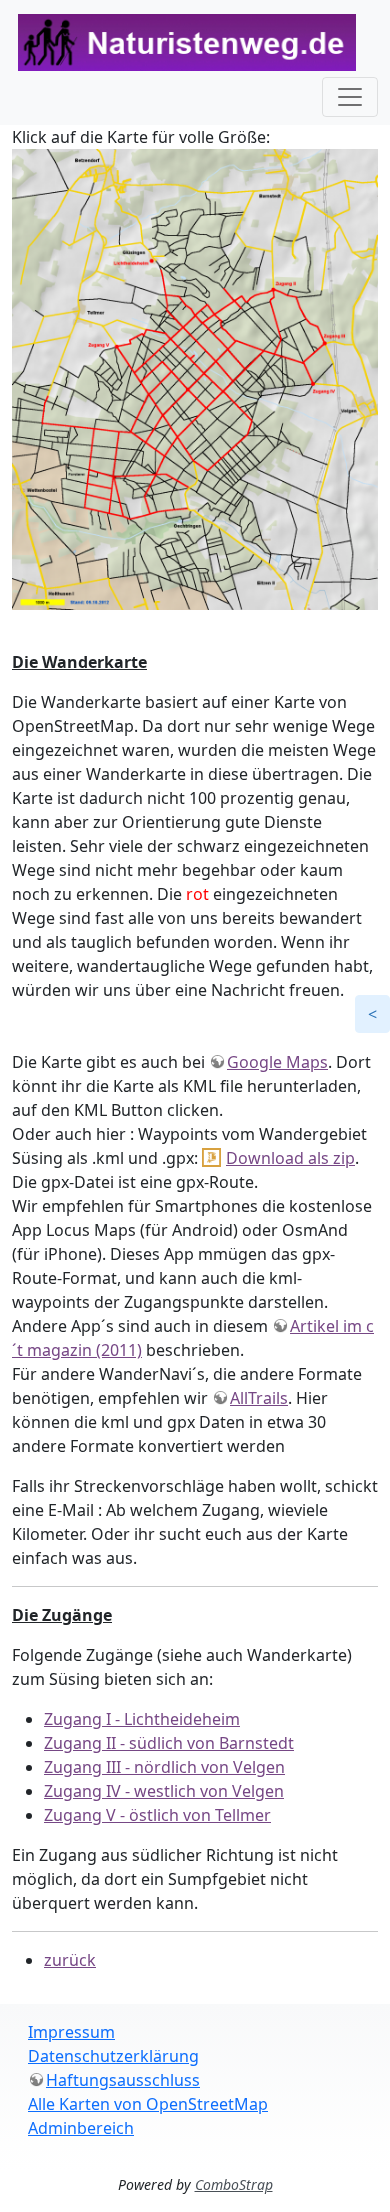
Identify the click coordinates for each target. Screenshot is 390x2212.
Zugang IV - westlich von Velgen (164, 1791)
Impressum (71, 2032)
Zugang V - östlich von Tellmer (157, 1815)
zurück (70, 1960)
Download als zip (290, 1158)
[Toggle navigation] (350, 97)
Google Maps (277, 1062)
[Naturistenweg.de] (187, 42)
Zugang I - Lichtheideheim (142, 1719)
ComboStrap (234, 2184)
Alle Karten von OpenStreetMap (148, 2104)
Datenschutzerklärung (113, 2056)
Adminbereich (81, 2128)
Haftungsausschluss (123, 2080)
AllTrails (259, 1398)
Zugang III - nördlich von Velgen (164, 1767)
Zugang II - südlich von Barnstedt (169, 1743)
